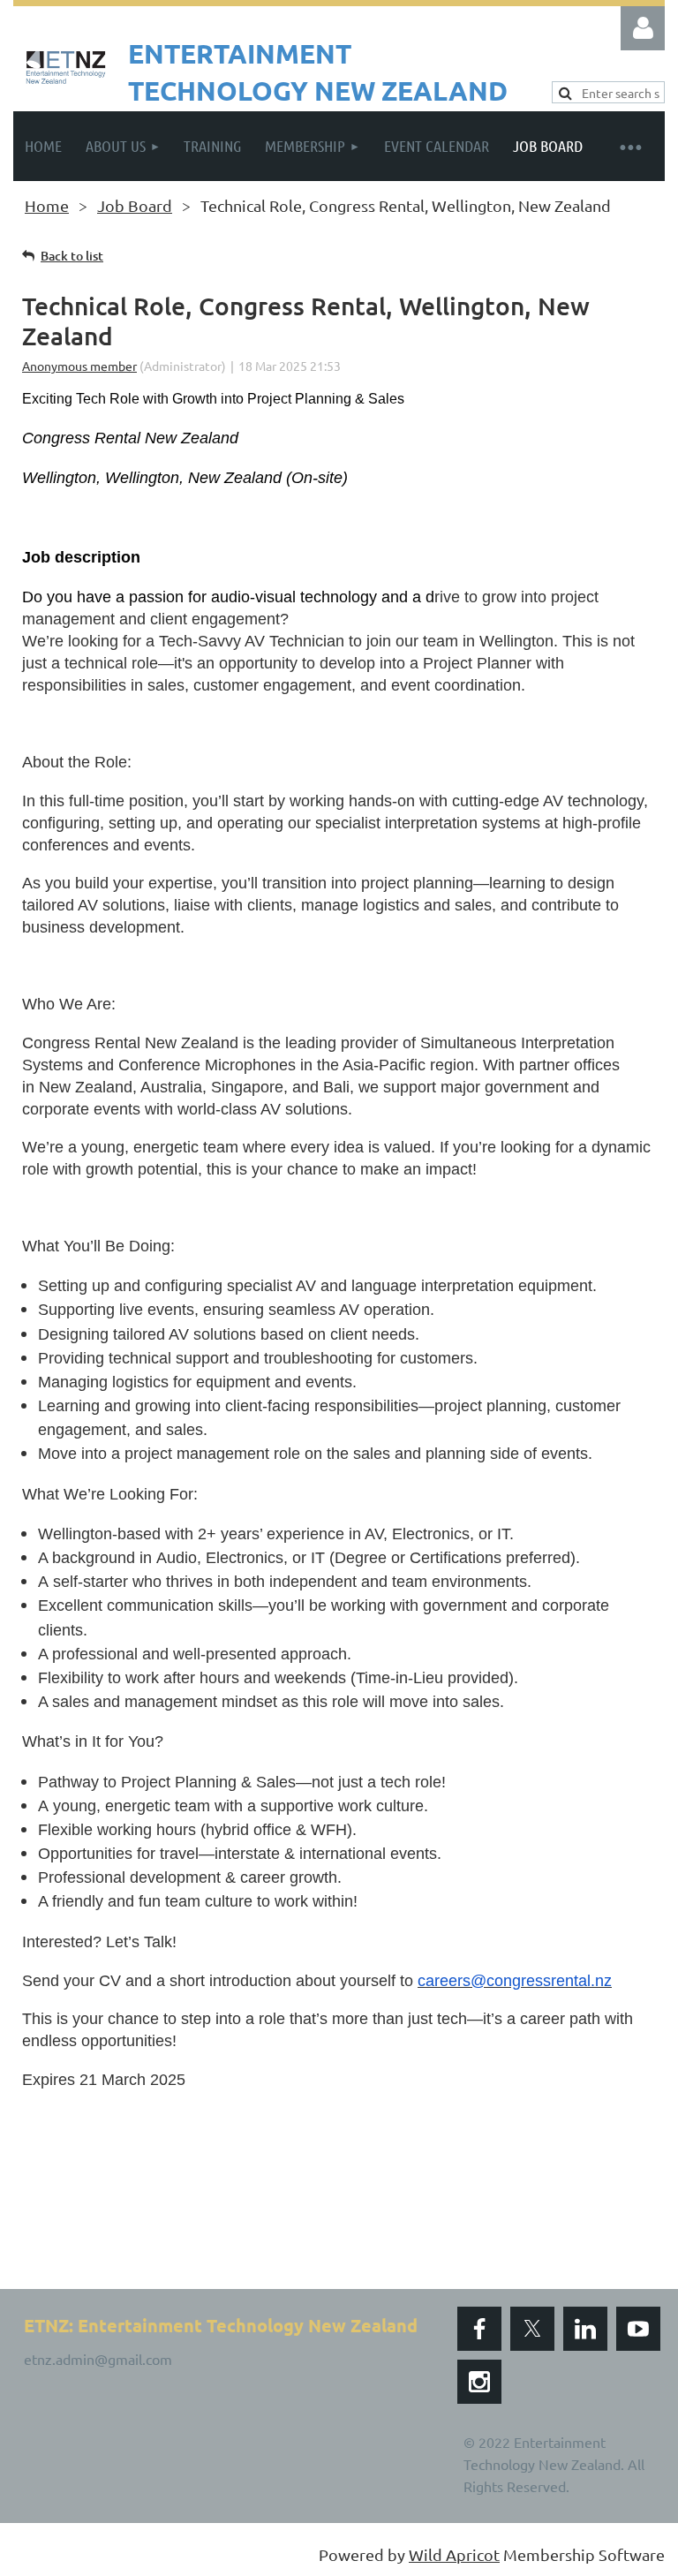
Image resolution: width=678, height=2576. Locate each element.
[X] (532, 2329)
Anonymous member (79, 366)
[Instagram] (479, 2382)
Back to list (72, 256)
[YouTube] (638, 2329)
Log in (643, 28)
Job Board (135, 205)
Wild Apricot (454, 2554)
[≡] (629, 146)
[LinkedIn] (585, 2329)
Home (47, 205)
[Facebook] (479, 2329)
